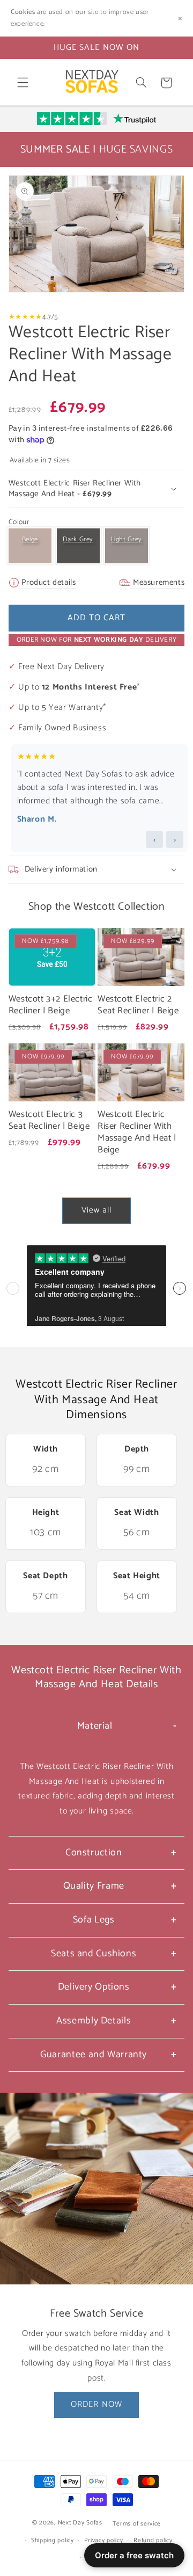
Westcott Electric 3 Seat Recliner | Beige (49, 1121)
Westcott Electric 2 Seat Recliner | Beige (138, 1005)
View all (96, 1210)
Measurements (157, 582)
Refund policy (153, 2540)
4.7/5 (50, 317)
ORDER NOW (96, 2405)
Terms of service (137, 2524)
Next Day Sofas (80, 2523)
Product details (48, 582)
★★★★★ (25, 317)
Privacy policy (103, 2540)
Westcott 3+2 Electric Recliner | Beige (51, 1005)
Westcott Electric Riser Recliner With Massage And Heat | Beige (137, 1132)
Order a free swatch (134, 2555)
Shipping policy (53, 2540)
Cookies (23, 12)
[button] (23, 83)
